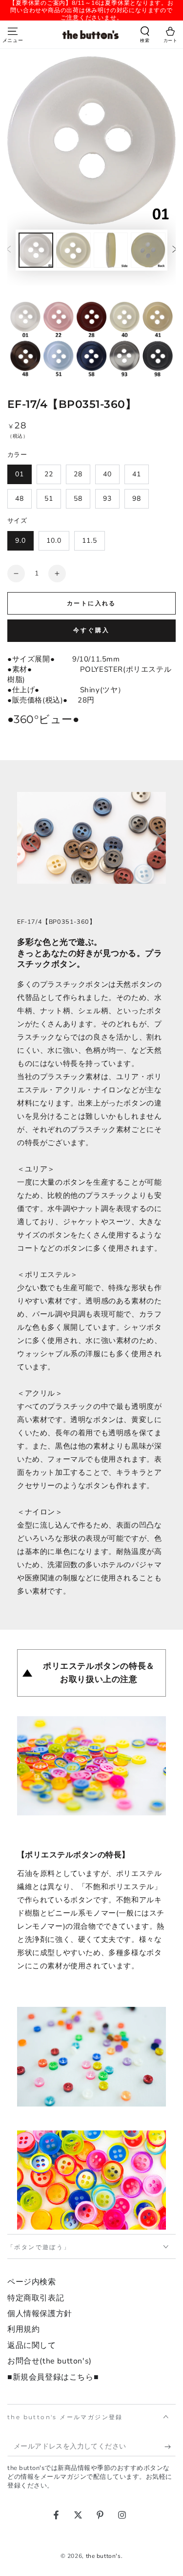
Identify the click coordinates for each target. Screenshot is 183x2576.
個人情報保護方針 (40, 2314)
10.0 (54, 541)
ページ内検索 (32, 2282)
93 (107, 499)
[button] (145, 36)
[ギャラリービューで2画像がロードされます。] (73, 250)
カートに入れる (91, 603)
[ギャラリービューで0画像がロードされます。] (36, 250)
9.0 (20, 541)
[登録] (170, 2447)
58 (78, 499)
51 (49, 499)
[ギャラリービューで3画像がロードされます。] (111, 250)
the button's (103, 2556)
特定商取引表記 (36, 2298)
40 (107, 474)
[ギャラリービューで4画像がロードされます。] (148, 250)
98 (137, 499)
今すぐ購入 (91, 630)
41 (137, 474)
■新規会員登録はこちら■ (53, 2377)
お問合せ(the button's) (50, 2361)
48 (20, 499)
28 (78, 474)
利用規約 (23, 2329)
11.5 (90, 541)
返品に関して (32, 2345)
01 (20, 474)
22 (49, 474)
